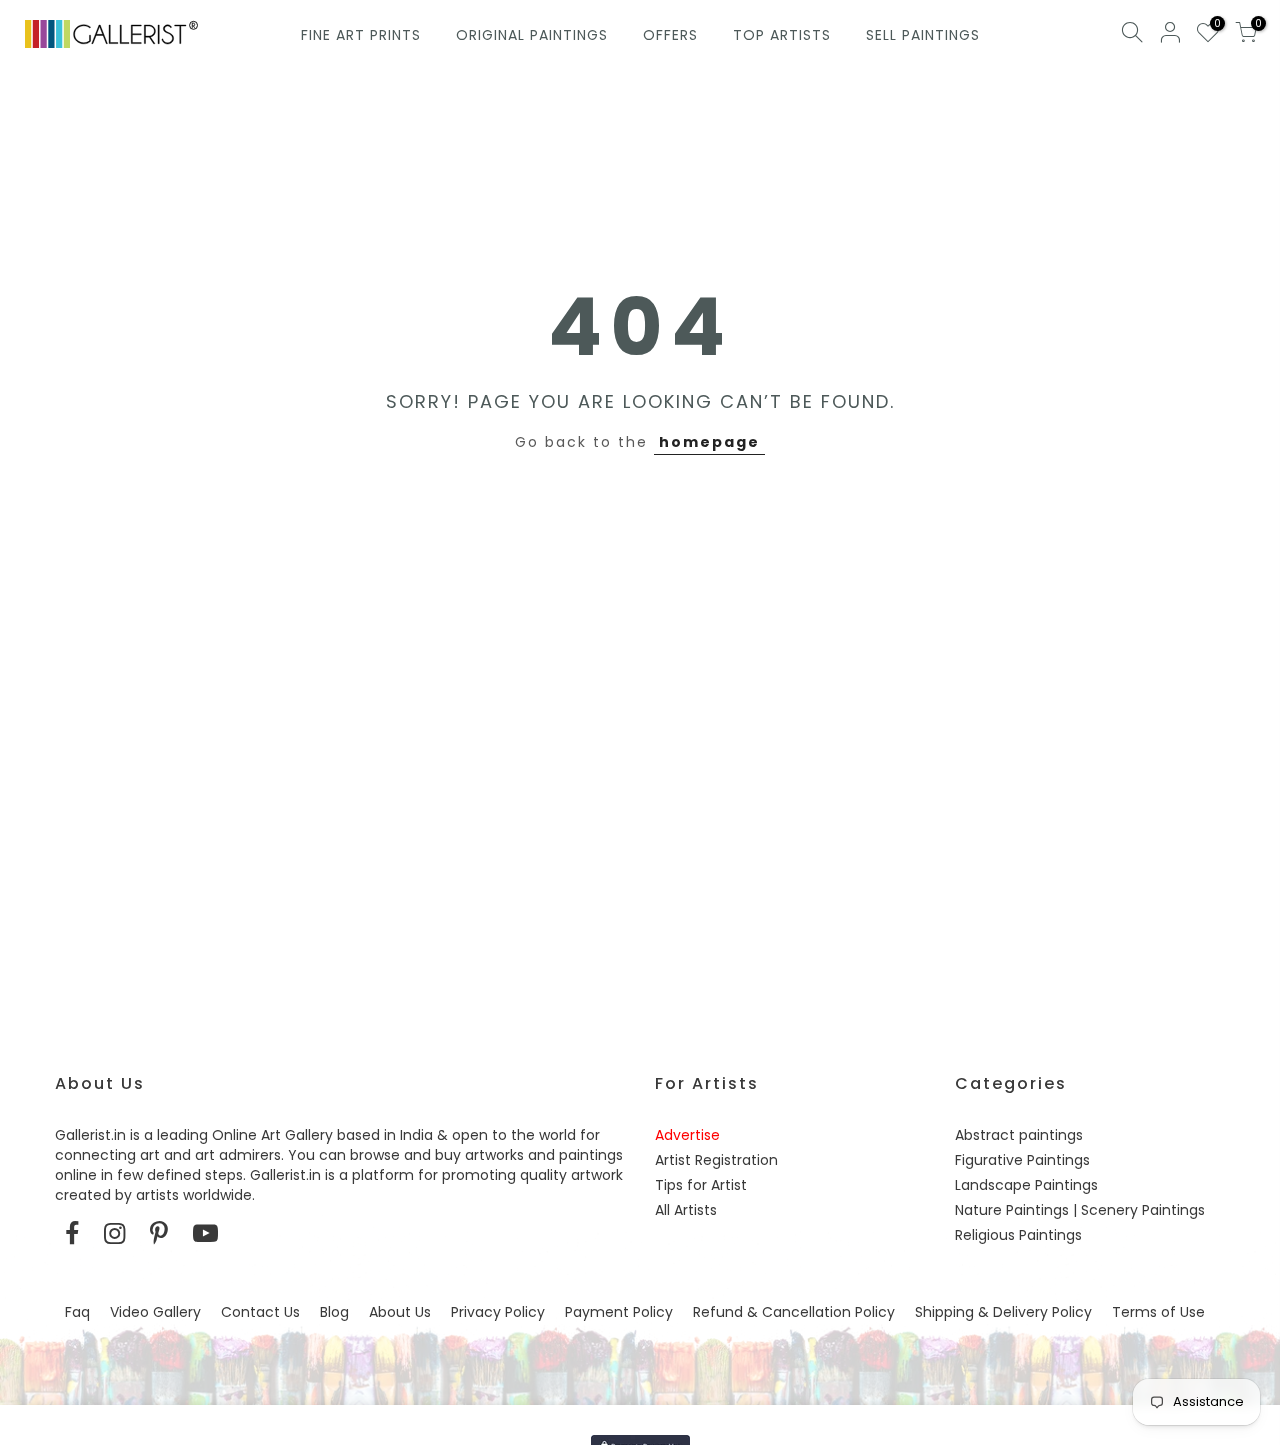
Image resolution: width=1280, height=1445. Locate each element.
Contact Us (260, 1312)
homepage (709, 442)
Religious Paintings (1018, 1235)
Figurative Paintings (1022, 1160)
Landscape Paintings (1026, 1185)
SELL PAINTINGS (923, 35)
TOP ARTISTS (782, 35)
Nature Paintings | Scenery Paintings (1080, 1210)
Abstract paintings (1019, 1135)
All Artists (686, 1210)
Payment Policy (619, 1312)
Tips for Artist (701, 1185)
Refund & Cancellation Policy (794, 1312)
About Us (400, 1312)
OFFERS (670, 35)
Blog (334, 1312)
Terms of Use (1158, 1312)
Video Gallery (155, 1312)
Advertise (687, 1135)
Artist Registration (716, 1160)
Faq (77, 1312)
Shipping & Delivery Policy (1003, 1312)
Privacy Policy (498, 1312)
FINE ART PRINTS (361, 35)
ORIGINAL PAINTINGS (532, 35)
